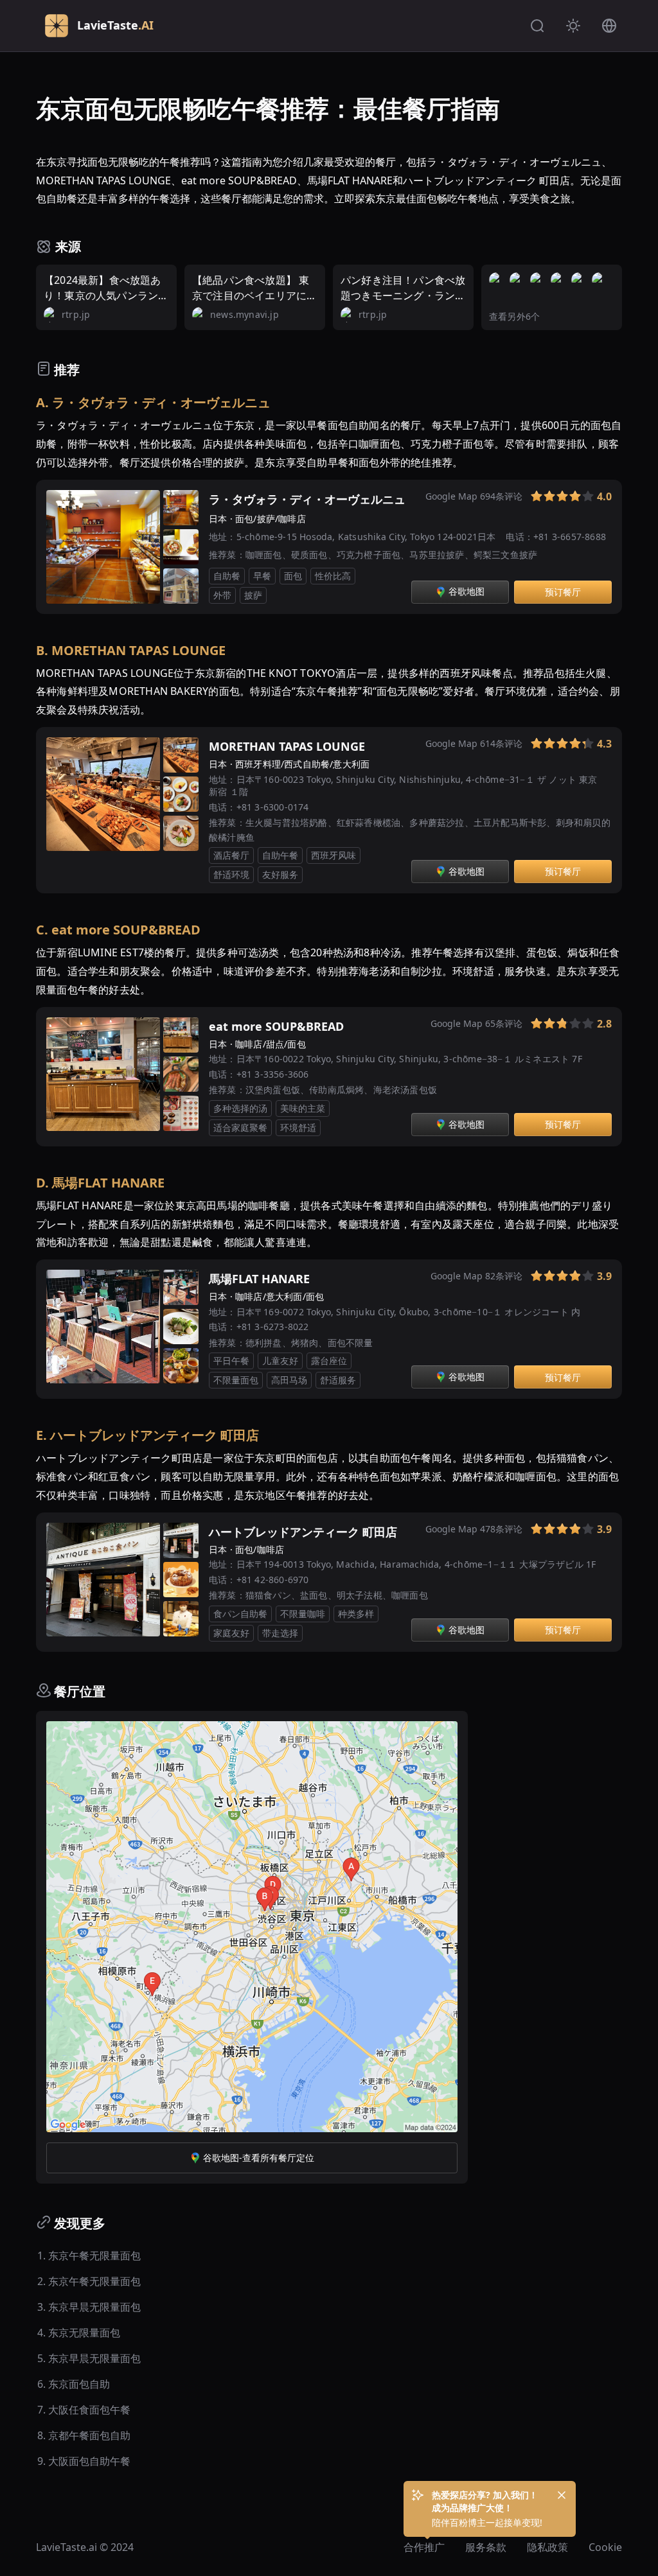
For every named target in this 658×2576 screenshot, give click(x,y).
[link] (519, 499)
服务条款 (486, 2547)
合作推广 (424, 2547)
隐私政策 (547, 2547)
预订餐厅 (563, 592)
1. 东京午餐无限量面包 (89, 2256)
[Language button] (609, 26)
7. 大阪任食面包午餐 (84, 2410)
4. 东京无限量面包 (79, 2333)
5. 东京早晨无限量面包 (89, 2358)
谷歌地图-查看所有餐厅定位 (259, 2158)
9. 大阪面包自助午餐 (84, 2461)
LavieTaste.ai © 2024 (85, 2547)
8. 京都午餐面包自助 (84, 2435)
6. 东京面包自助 (74, 2384)
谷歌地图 (467, 591)
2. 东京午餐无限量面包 (89, 2281)
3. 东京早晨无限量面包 (89, 2307)
